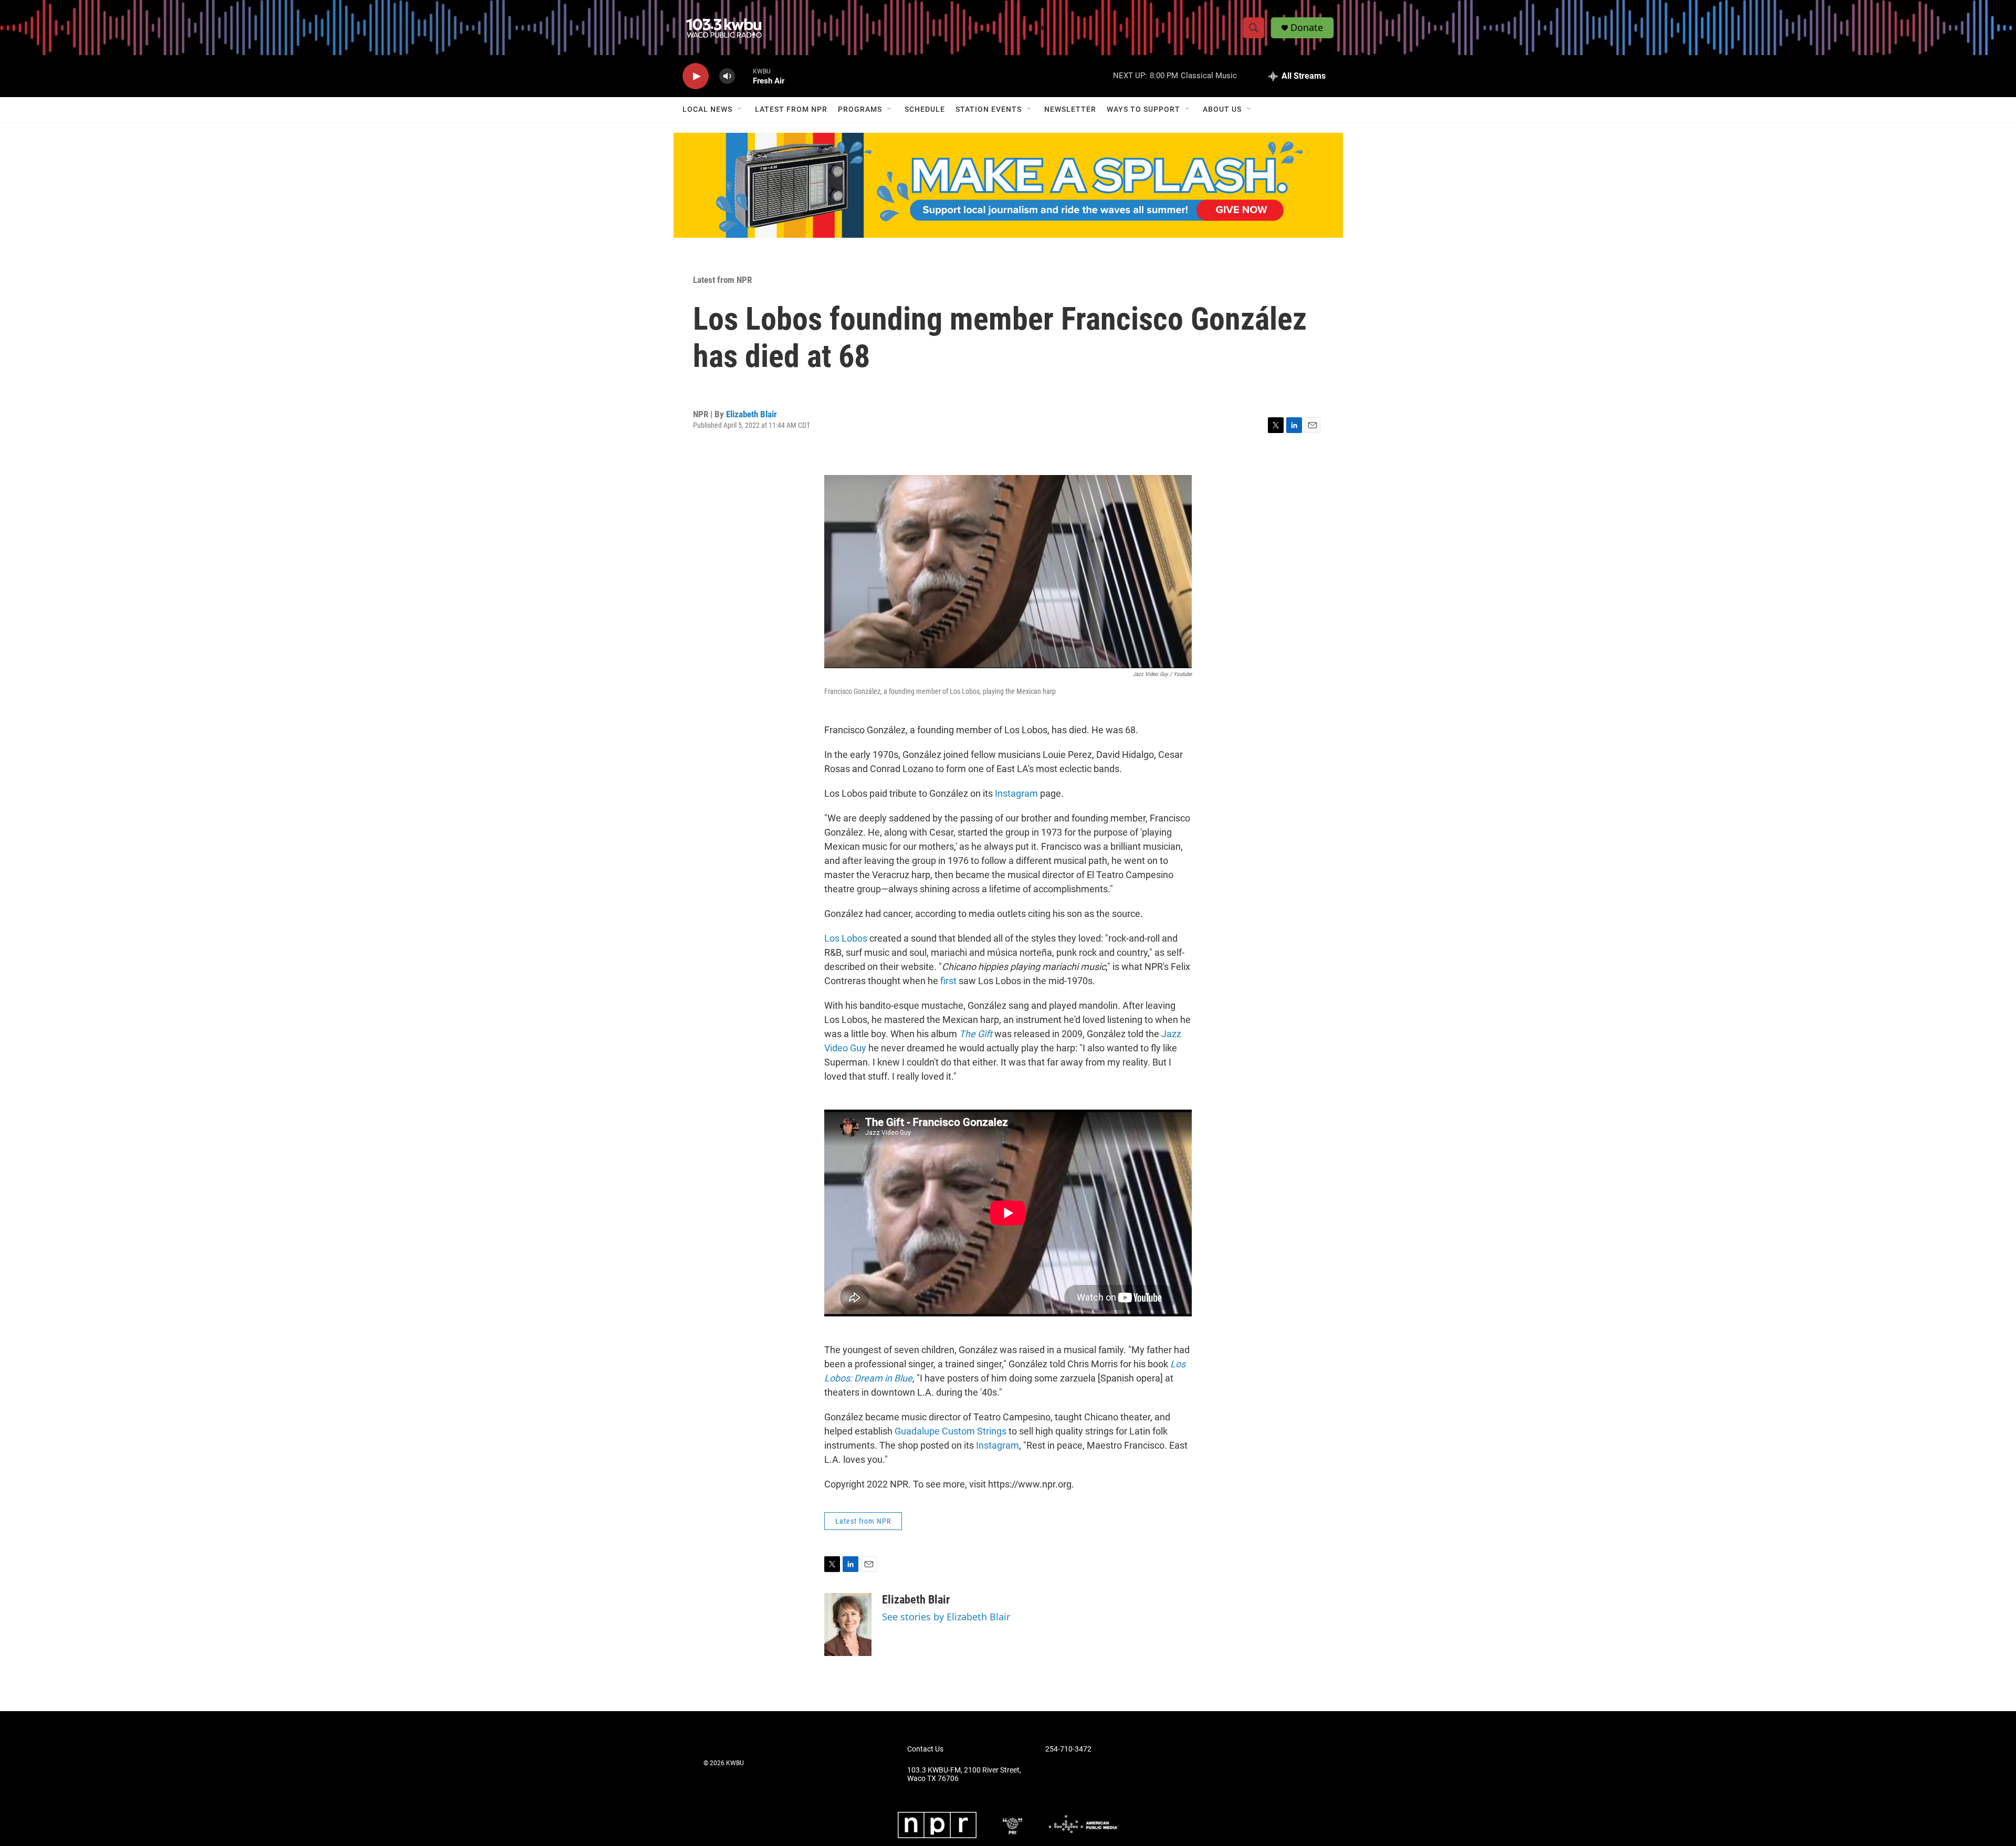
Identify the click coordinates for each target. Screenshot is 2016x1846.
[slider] (744, 76)
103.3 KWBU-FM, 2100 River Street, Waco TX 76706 (964, 1774)
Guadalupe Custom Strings (951, 1431)
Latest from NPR (791, 109)
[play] (696, 76)
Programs (860, 109)
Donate (1307, 28)
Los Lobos (846, 938)
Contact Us (925, 1749)
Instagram (1016, 793)
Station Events (989, 109)
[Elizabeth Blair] (848, 1625)
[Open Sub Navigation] (740, 109)
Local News (707, 109)
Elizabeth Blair (752, 414)
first (948, 981)
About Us (1222, 109)
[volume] (727, 76)
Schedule (925, 109)
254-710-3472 (1068, 1749)
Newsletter (1070, 109)
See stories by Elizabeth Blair (946, 1617)
